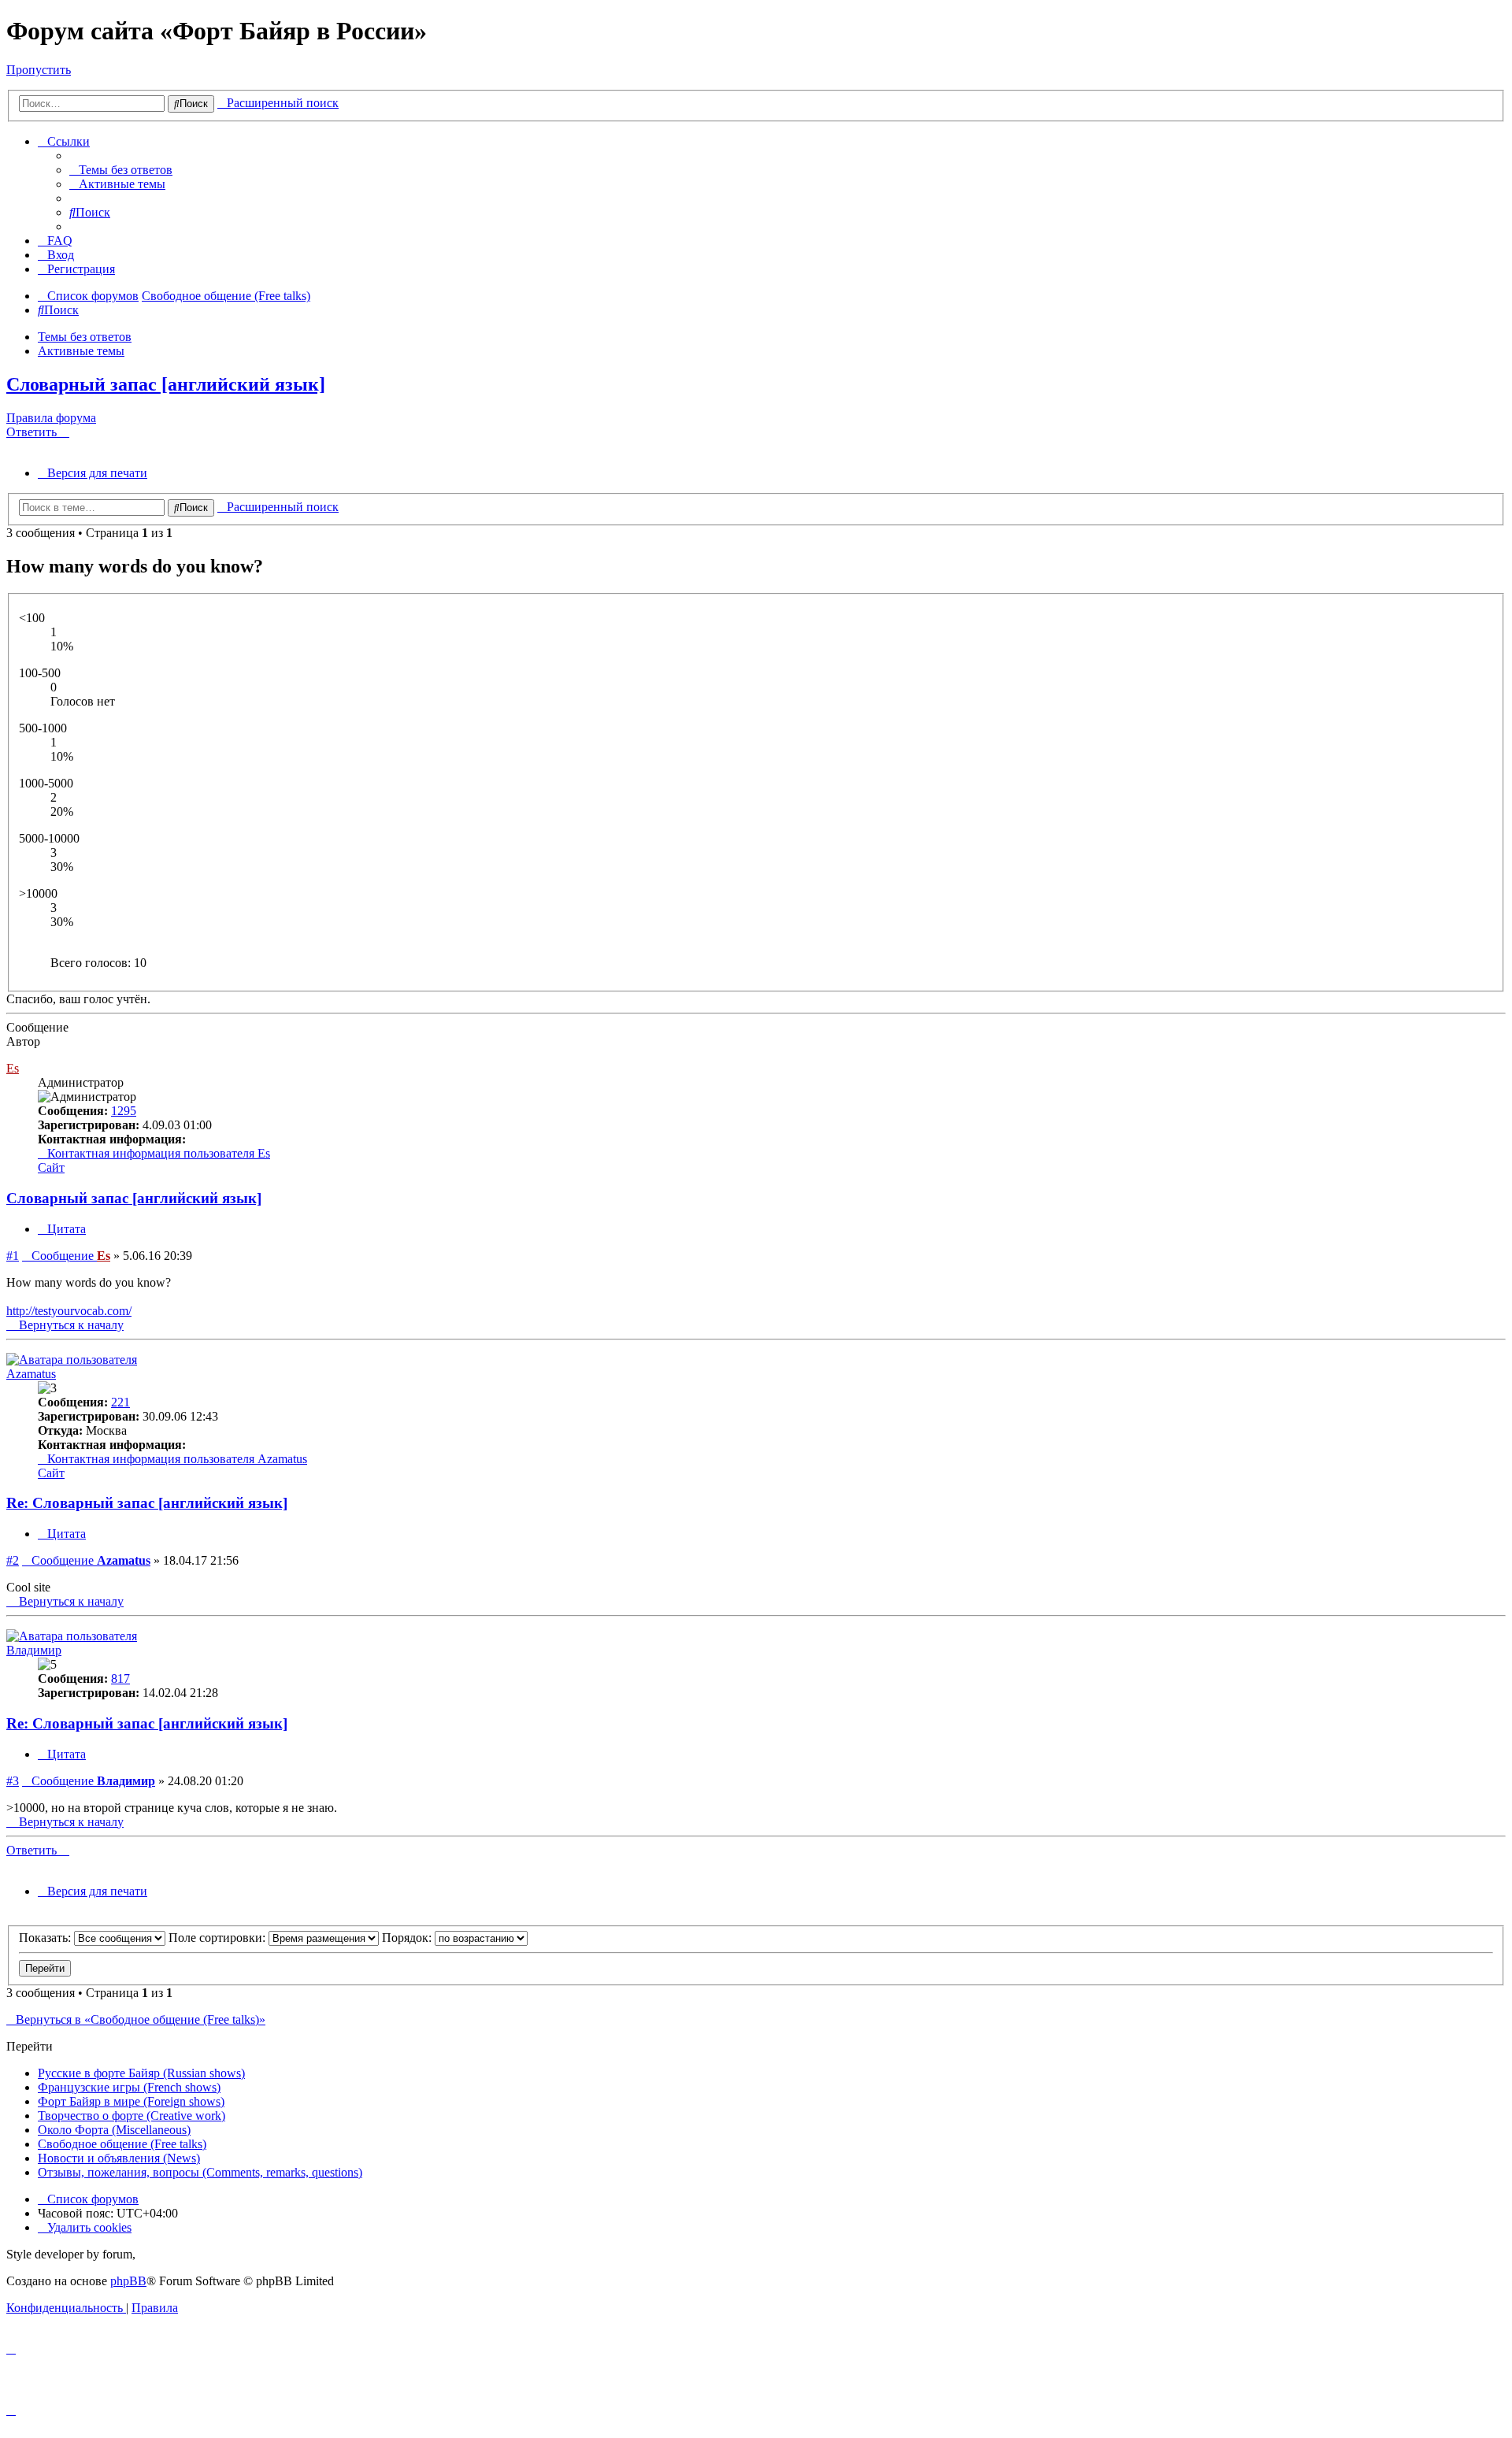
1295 (124, 1111)
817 (120, 1678)
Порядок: (408, 1938)
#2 (13, 1560)
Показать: (46, 1938)
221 (120, 1402)
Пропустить (39, 70)
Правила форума (51, 418)
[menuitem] (121, 170)
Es (13, 1068)
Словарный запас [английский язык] (166, 384)
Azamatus (31, 1374)
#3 (13, 1781)
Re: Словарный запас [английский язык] (147, 1503)
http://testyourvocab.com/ (69, 1311)
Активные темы (81, 351)
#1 (13, 1256)
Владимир (34, 1650)
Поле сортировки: (219, 1938)
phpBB (128, 2281)
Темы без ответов (85, 337)
